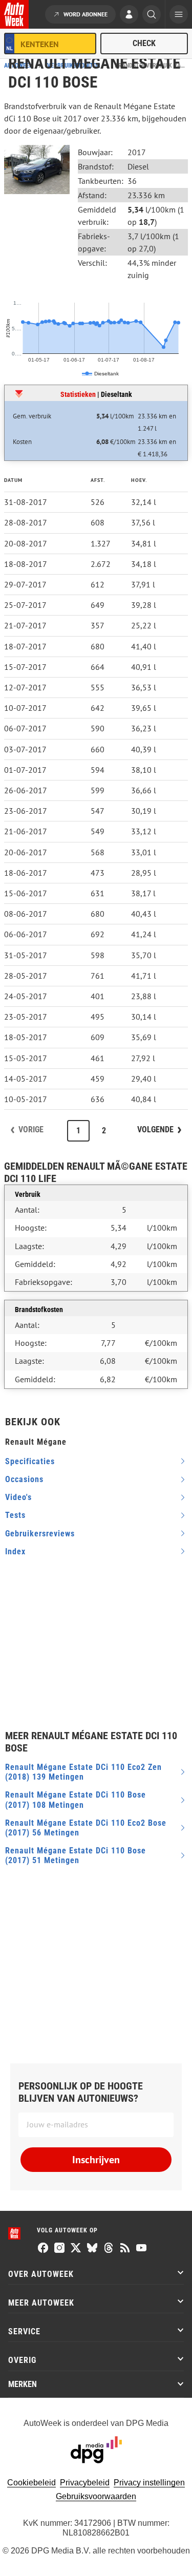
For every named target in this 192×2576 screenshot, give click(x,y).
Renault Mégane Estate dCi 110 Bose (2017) (76, 1800)
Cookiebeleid (31, 2483)
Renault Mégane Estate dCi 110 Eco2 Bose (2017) (86, 1828)
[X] (76, 2249)
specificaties (30, 1461)
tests (15, 1515)
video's (18, 1497)
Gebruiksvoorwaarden (96, 2496)
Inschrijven (96, 2160)
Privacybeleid (85, 2483)
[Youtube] (141, 2249)
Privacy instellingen (149, 2483)
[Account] (129, 15)
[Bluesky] (92, 2249)
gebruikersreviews (40, 1534)
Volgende (155, 1129)
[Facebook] (43, 2249)
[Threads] (109, 2249)
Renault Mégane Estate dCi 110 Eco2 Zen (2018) (83, 1772)
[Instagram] (59, 2249)
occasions (24, 1479)
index (15, 1551)
